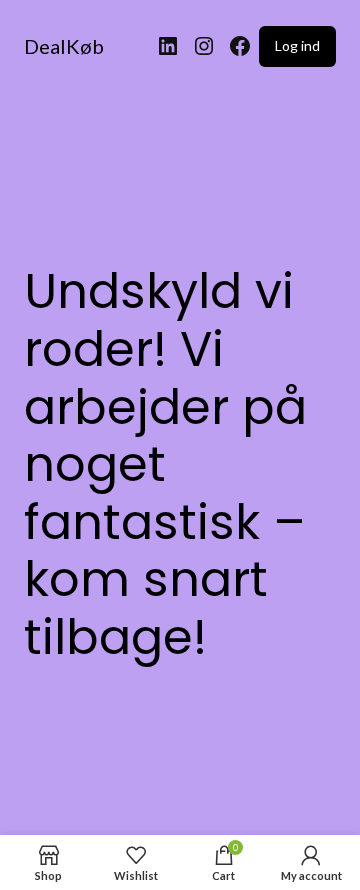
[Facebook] (240, 46)
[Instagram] (204, 46)
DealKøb (64, 46)
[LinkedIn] (168, 46)
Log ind (297, 45)
